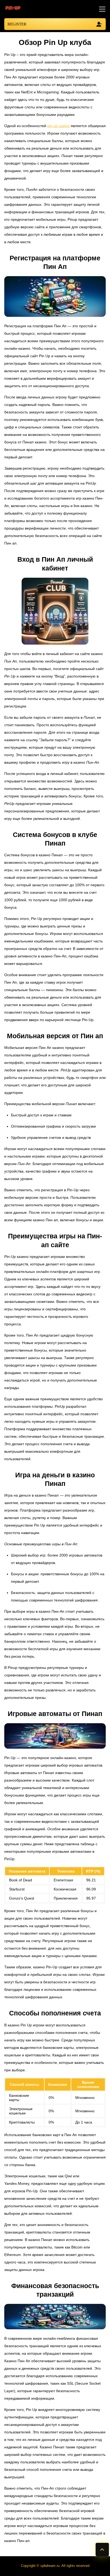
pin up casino (58, 126)
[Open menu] (101, 9)
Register (17, 24)
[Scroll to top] (102, 2550)
